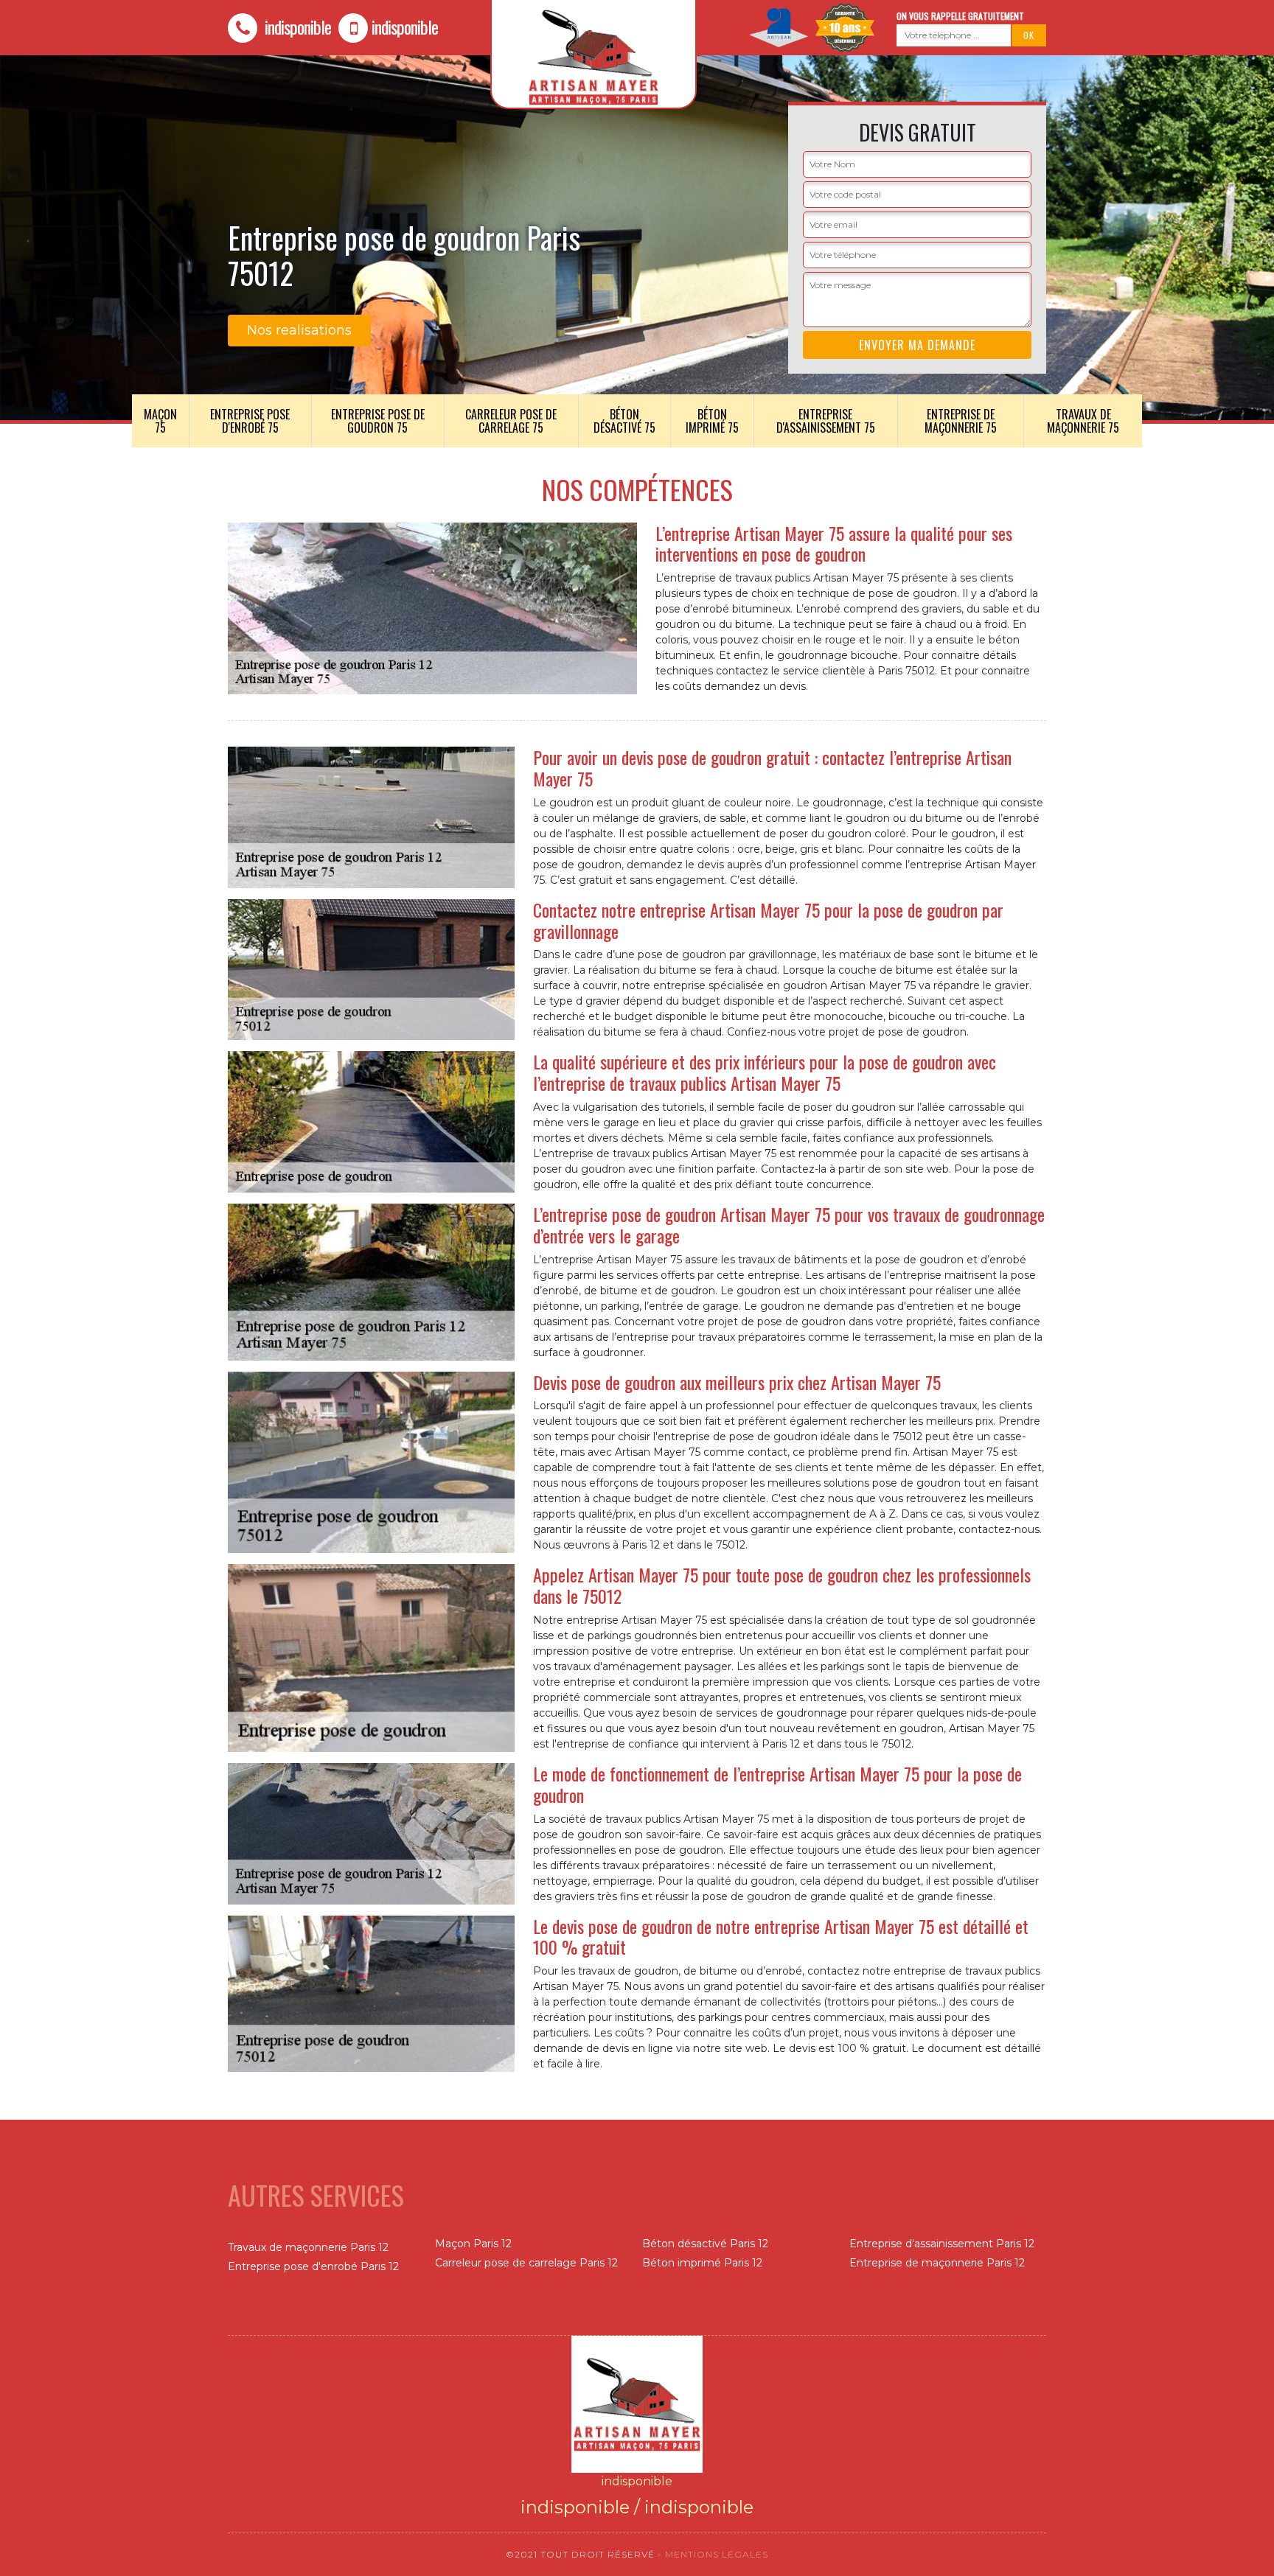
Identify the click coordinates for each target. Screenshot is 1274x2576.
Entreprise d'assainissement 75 (826, 421)
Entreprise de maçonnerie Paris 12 (937, 2263)
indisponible (296, 27)
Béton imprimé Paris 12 (702, 2263)
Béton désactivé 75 (624, 421)
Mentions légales (717, 2554)
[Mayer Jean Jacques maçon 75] (637, 2403)
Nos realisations (299, 330)
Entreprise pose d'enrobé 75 (250, 421)
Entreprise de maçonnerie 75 (961, 421)
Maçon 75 (160, 421)
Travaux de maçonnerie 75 (1083, 421)
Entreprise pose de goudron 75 (378, 421)
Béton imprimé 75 (712, 421)
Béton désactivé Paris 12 (705, 2244)
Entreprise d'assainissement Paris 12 (942, 2244)
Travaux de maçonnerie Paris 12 (308, 2247)
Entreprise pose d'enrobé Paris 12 (313, 2266)
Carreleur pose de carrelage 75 (511, 421)
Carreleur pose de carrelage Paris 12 (526, 2263)
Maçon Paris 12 (473, 2244)
